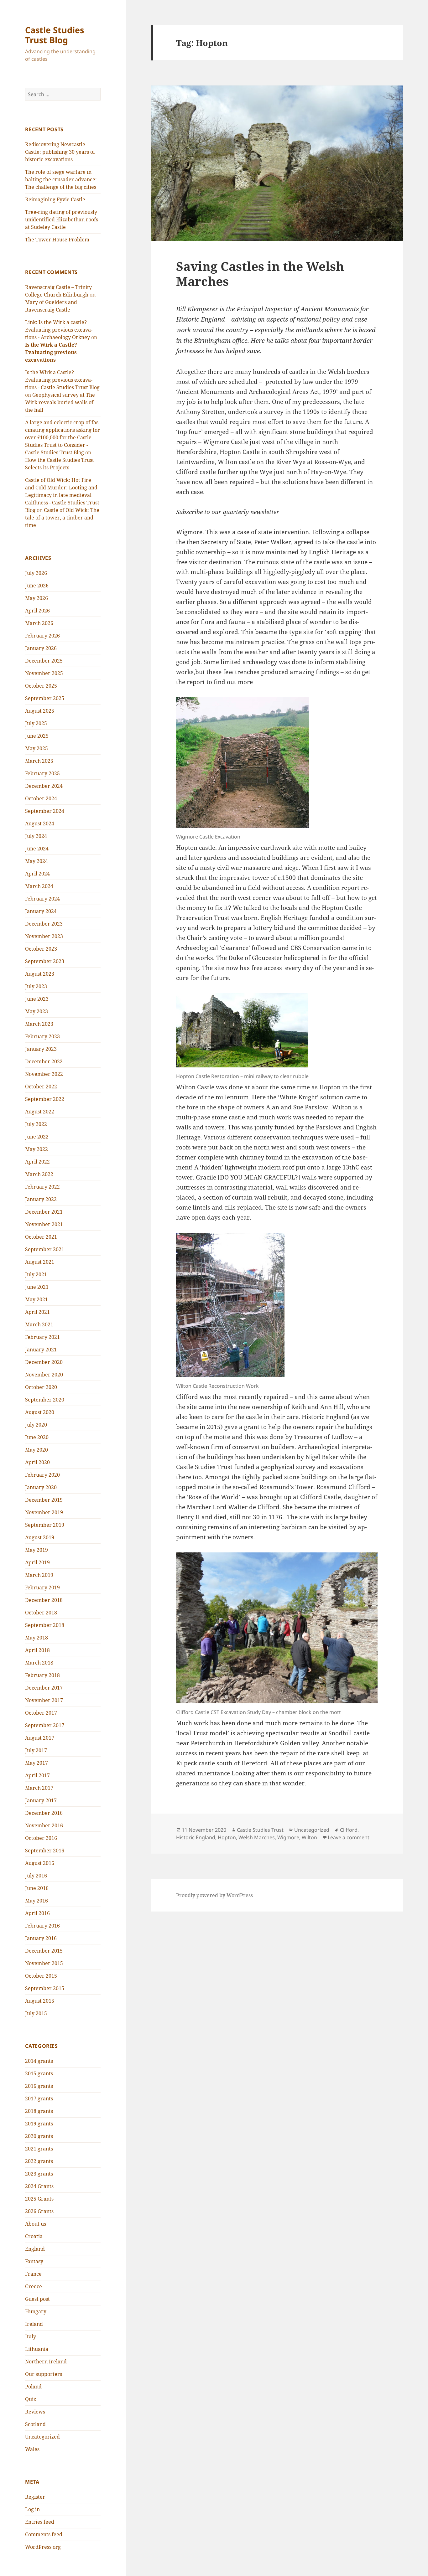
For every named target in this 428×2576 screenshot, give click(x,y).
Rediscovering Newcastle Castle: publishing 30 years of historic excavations (60, 152)
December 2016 (44, 1813)
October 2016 (41, 1838)
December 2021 (44, 1212)
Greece (34, 2286)
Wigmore (288, 1837)
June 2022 (37, 1137)
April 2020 (37, 1462)
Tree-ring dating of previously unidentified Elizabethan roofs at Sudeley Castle (62, 219)
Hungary (36, 2311)
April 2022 (37, 1162)
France (33, 2274)
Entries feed (40, 2522)
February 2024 (42, 899)
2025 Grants (39, 2199)
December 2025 (44, 661)
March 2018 (39, 1663)
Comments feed (44, 2534)
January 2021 (41, 1350)
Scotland (35, 2424)
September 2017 (45, 1725)
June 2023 (37, 999)
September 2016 (45, 1851)
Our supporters (44, 2374)
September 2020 (45, 1400)
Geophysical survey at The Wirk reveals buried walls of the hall (60, 402)
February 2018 (42, 1675)
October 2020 (41, 1387)
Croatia (34, 2236)
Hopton (227, 1837)
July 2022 (36, 1124)
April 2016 (37, 1913)
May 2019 (37, 1550)
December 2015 (44, 1951)
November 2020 (44, 1375)
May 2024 (37, 861)
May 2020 (37, 1450)
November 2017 (44, 1700)
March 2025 (39, 761)
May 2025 (37, 748)
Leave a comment (349, 1837)
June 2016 (37, 1888)
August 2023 (40, 974)
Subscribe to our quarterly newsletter (228, 512)
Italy (31, 2336)
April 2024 (37, 874)
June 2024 (37, 849)
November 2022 (44, 1074)
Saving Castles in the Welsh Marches (260, 274)
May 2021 (37, 1299)
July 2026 (36, 573)
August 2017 (40, 1738)
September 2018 (45, 1625)
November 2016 (44, 1825)
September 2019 (45, 1525)
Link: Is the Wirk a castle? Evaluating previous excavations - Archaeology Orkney (59, 330)
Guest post (37, 2299)
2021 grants (39, 2149)
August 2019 (40, 1537)
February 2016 (42, 1926)
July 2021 (36, 1274)
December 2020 (44, 1362)
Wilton (309, 1837)
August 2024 (40, 823)
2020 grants (39, 2136)
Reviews (35, 2412)
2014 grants (39, 2061)
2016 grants (39, 2086)
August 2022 (40, 1112)
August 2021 (40, 1262)
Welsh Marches (257, 1837)
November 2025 (44, 673)
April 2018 (37, 1650)
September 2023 (45, 961)
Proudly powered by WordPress (214, 1895)
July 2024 (36, 836)
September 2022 (45, 1099)
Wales (32, 2449)
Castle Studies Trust (260, 1830)
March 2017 (39, 1788)
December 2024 (44, 786)
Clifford (349, 1830)
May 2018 (37, 1638)
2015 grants (39, 2073)
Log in (32, 2509)
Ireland (34, 2324)
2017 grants (39, 2098)
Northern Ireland (46, 2362)
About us (36, 2224)
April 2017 (37, 1775)
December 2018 (44, 1600)
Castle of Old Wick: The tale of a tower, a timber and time (62, 518)
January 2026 (41, 648)
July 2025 (36, 723)
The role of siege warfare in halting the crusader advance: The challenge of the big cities (61, 179)
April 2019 (37, 1562)
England (35, 2249)
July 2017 (36, 1750)
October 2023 (41, 949)
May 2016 (37, 1901)
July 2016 (36, 1876)
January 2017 (41, 1800)
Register (35, 2497)
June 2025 (37, 736)
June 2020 (37, 1437)
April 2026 (37, 611)
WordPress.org (43, 2547)
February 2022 (42, 1187)
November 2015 (44, 1963)
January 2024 (41, 911)
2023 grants (39, 2174)
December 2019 (44, 1500)
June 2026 (37, 586)
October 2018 (41, 1613)
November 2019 (44, 1512)
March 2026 (39, 623)
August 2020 (40, 1412)
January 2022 (41, 1199)
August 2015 (40, 2001)
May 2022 (37, 1149)
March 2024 (39, 886)
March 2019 (39, 1575)
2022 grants (39, 2161)
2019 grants (39, 2124)
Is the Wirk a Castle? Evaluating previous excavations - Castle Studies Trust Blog (62, 380)
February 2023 (42, 1036)
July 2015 (36, 2013)
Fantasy (34, 2261)
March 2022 (39, 1174)
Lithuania (37, 2349)
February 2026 (42, 636)
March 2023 (39, 1024)
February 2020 (42, 1475)
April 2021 (37, 1312)
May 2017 (37, 1763)
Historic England (196, 1837)
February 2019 (42, 1587)
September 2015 (45, 1988)
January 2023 (41, 1049)
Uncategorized (42, 2437)
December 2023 (44, 924)
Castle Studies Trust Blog (55, 35)
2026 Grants (39, 2211)
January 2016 (41, 1938)
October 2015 (41, 1976)
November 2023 (44, 936)
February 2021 (42, 1337)
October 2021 (41, 1237)
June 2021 (37, 1287)
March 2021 (39, 1324)
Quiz (31, 2399)
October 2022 (41, 1087)
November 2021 (44, 1224)
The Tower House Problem (57, 240)
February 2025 (42, 773)
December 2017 (44, 1688)
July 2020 (36, 1425)
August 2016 (40, 1863)
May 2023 (37, 1011)
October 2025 (41, 686)
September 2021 (45, 1249)
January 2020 (41, 1487)
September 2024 (45, 811)
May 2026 (37, 598)
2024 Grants (39, 2186)
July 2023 (36, 986)
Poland (33, 2387)
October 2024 (41, 798)
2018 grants (39, 2111)
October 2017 (41, 1713)
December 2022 (44, 1061)
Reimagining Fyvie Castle (55, 199)
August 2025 (40, 711)
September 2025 (45, 698)
